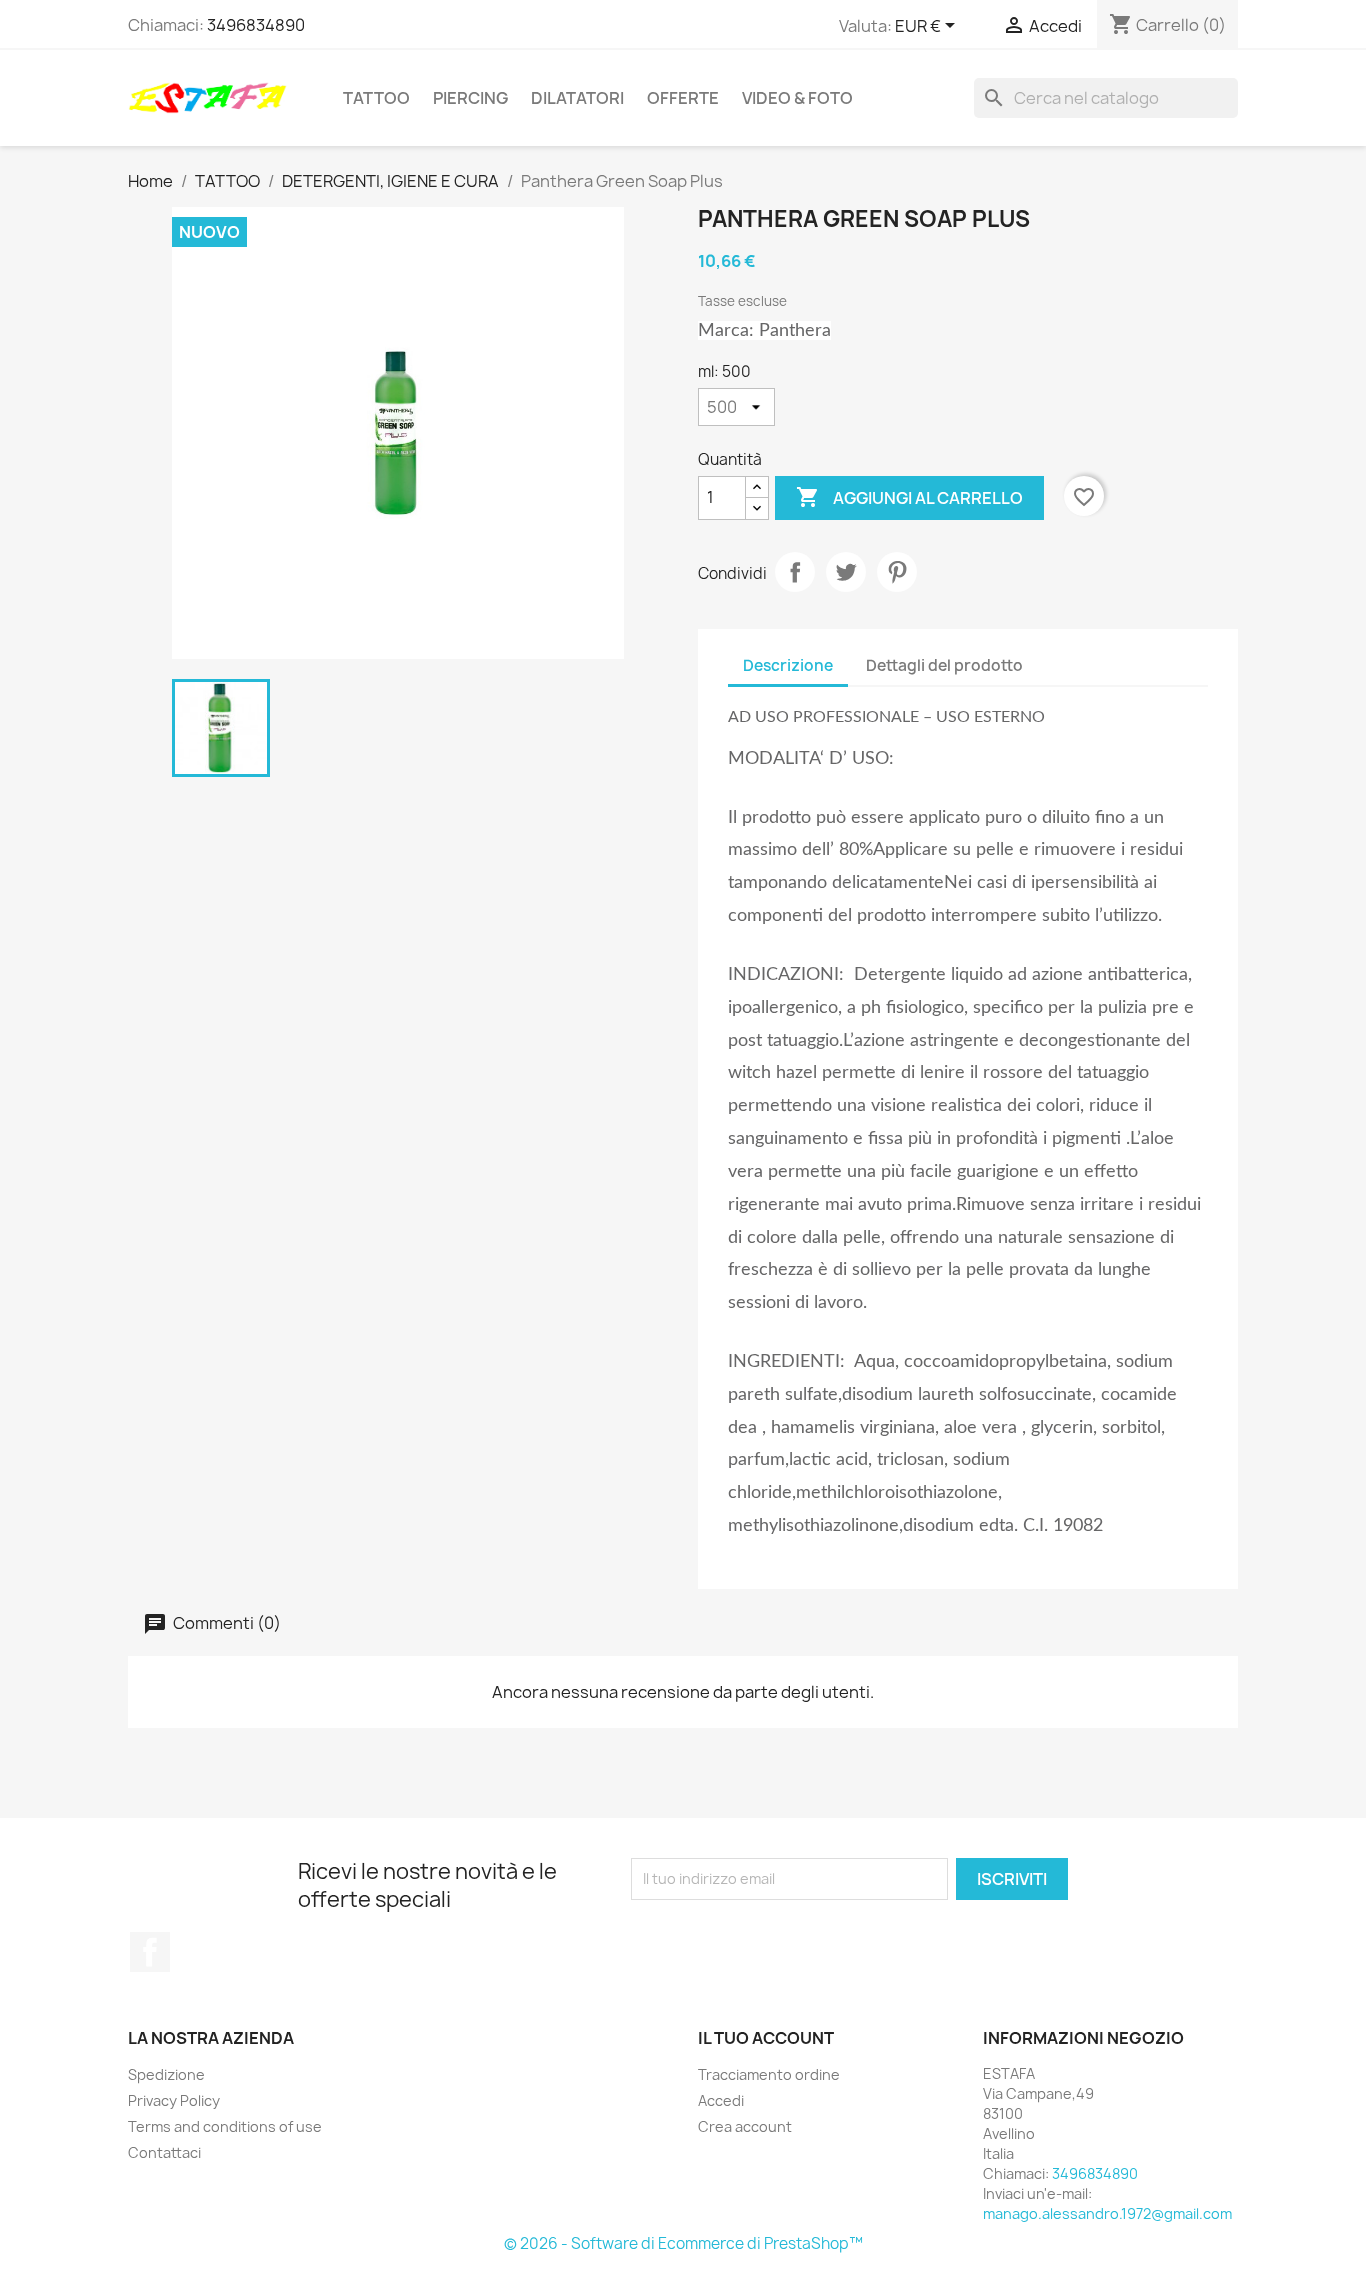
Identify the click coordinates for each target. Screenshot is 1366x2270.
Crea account (745, 2126)
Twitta (846, 572)
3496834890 (256, 25)
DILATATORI (577, 98)
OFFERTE (683, 98)
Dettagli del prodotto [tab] (944, 665)
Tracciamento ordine (769, 2074)
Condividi (795, 572)
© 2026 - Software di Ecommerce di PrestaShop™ (683, 2243)
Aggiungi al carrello (909, 497)
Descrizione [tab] (788, 665)
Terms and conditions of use (225, 2126)
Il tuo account (766, 2038)
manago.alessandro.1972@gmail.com (1107, 2213)
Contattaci (164, 2152)
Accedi (721, 2100)
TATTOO (376, 98)
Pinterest (897, 572)
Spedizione (166, 2074)
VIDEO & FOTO (797, 98)
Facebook (150, 1952)
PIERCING (470, 98)
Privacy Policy (174, 2100)
